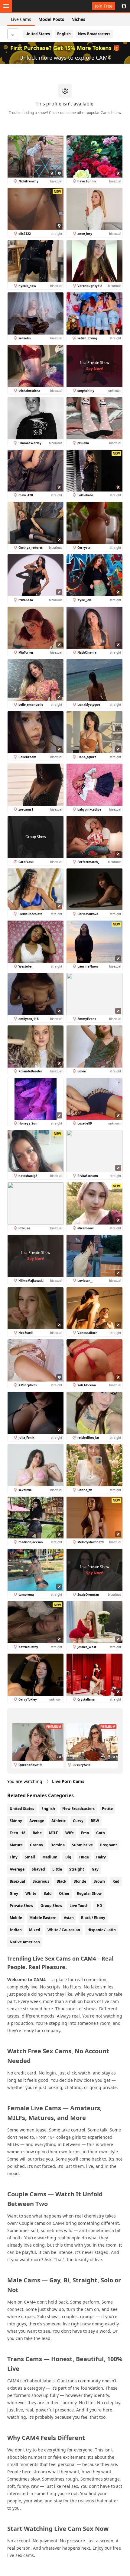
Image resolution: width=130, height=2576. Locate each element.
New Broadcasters (94, 34)
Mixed (35, 1930)
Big (68, 1857)
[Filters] (13, 34)
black (61, 1881)
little (57, 1869)
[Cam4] (34, 6)
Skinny (16, 1821)
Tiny (14, 1857)
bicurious (41, 1881)
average (17, 1869)
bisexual (17, 1881)
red (116, 1881)
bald (48, 1893)
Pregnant (109, 1845)
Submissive (82, 1845)
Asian (69, 1918)
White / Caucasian (64, 1930)
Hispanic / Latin (102, 1930)
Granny (37, 1845)
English (64, 34)
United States (38, 34)
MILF (54, 1833)
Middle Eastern (43, 1918)
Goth (101, 1833)
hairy (101, 1857)
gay (95, 1869)
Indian (16, 1930)
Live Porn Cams (68, 1781)
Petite (107, 1809)
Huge (84, 1857)
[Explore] (6, 6)
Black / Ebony (93, 1918)
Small (30, 1857)
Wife (70, 1833)
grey (14, 1893)
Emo (85, 1833)
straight (77, 1869)
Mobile (16, 1918)
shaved (38, 1869)
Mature (16, 1845)
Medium (50, 1857)
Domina (58, 1845)
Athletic (58, 1821)
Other (64, 1893)
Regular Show (89, 1893)
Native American (25, 1942)
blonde (80, 1881)
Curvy (78, 1821)
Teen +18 (18, 1833)
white (31, 1893)
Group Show (51, 1906)
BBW (95, 1821)
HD (99, 1906)
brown (99, 1881)
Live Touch (79, 1906)
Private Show (21, 1906)
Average (37, 1821)
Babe (37, 1833)
